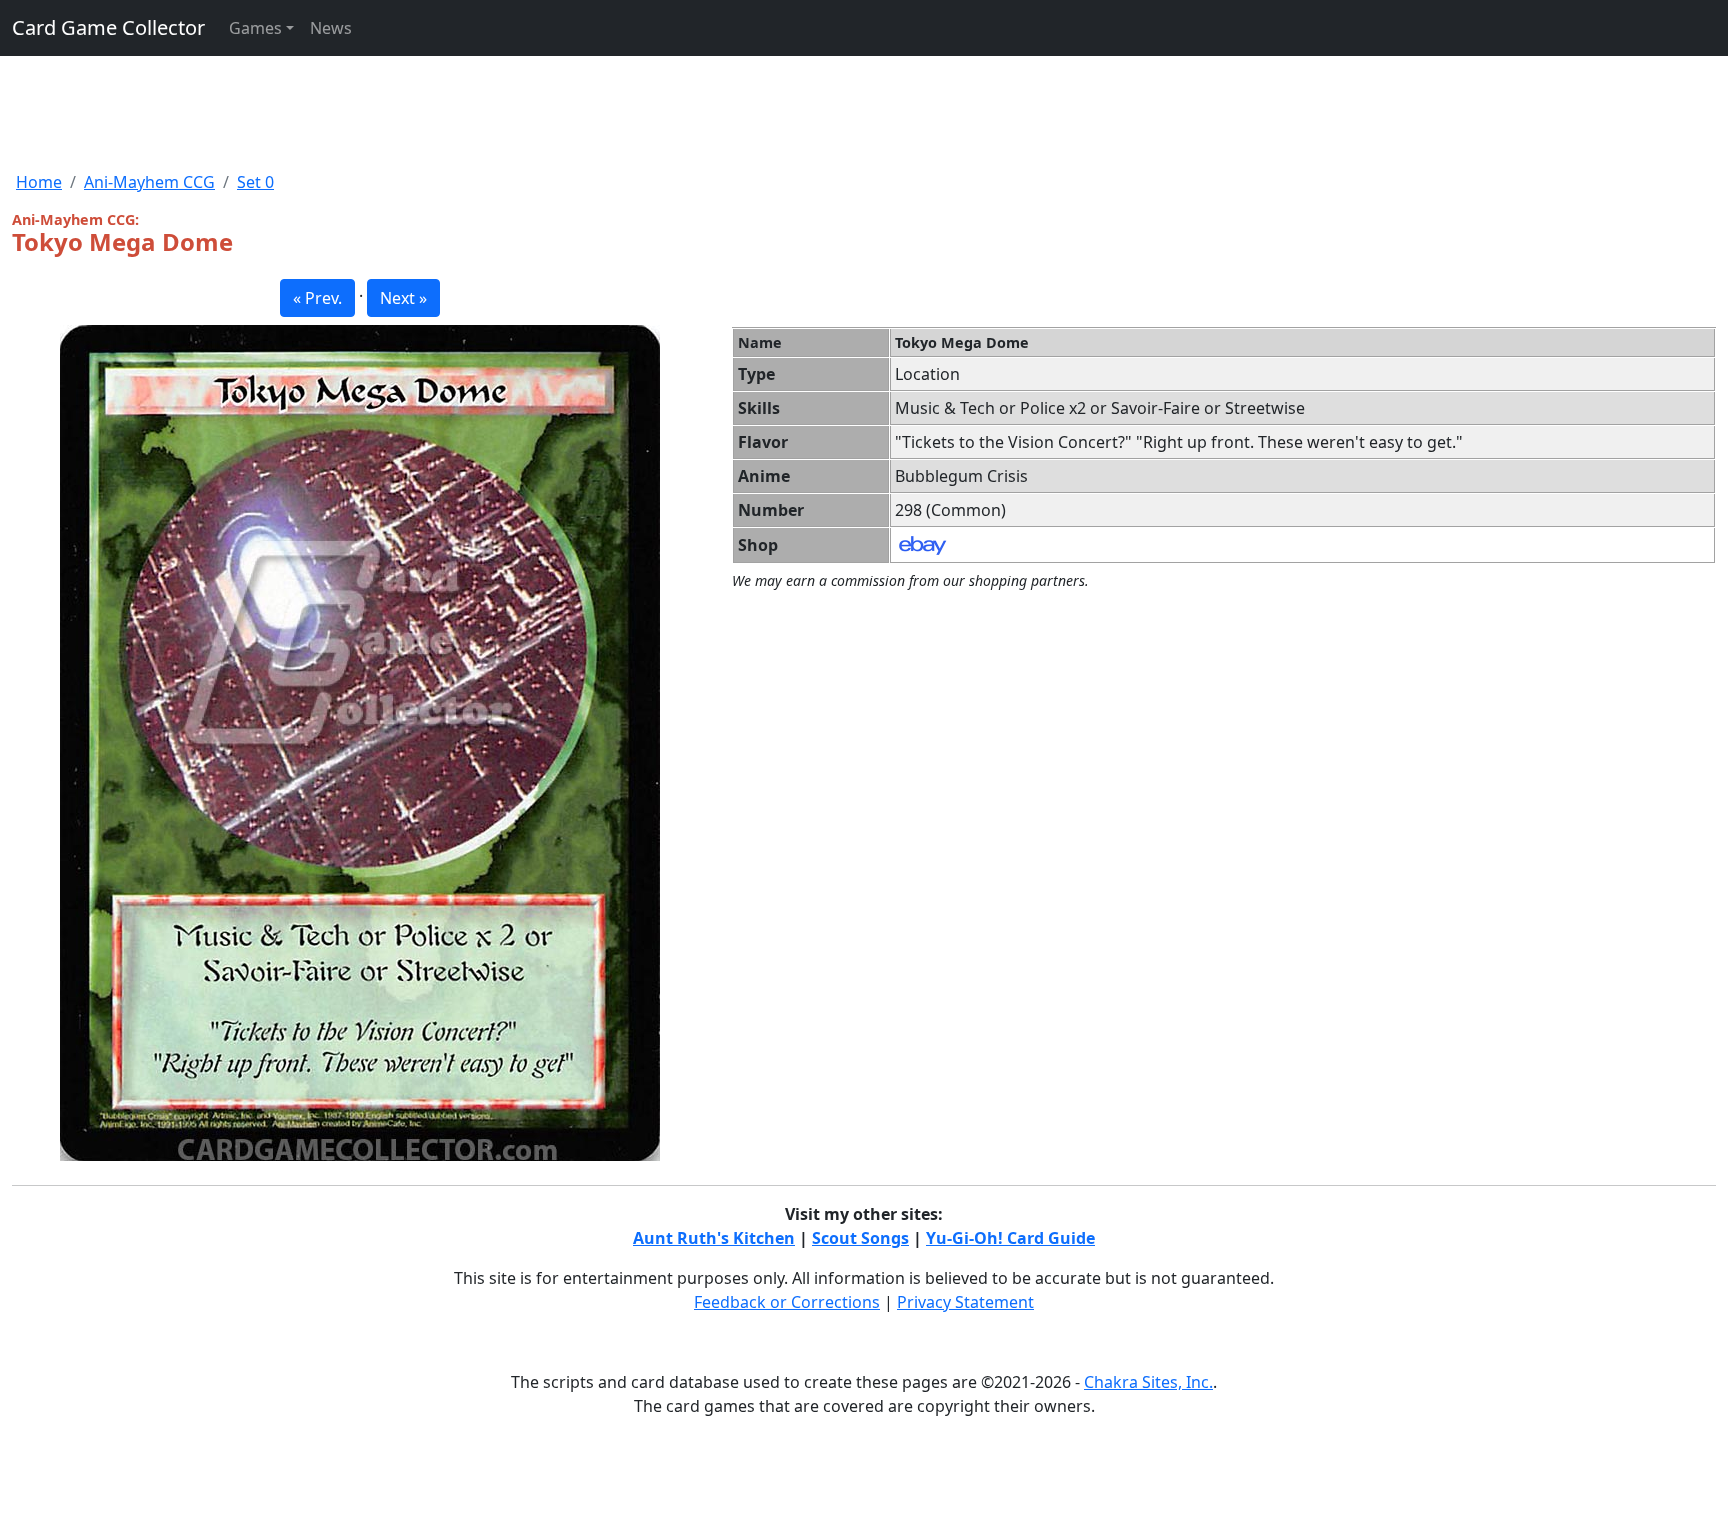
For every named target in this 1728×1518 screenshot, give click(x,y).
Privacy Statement (965, 1302)
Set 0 (255, 182)
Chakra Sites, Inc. (1148, 1382)
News (331, 28)
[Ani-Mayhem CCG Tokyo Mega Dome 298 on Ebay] (922, 544)
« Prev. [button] (317, 298)
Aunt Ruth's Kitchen (714, 1238)
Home (39, 182)
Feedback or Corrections (787, 1302)
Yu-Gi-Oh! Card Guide (1010, 1238)
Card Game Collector (108, 27)
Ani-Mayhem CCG (149, 182)
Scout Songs (860, 1238)
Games (255, 28)
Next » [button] (403, 298)
